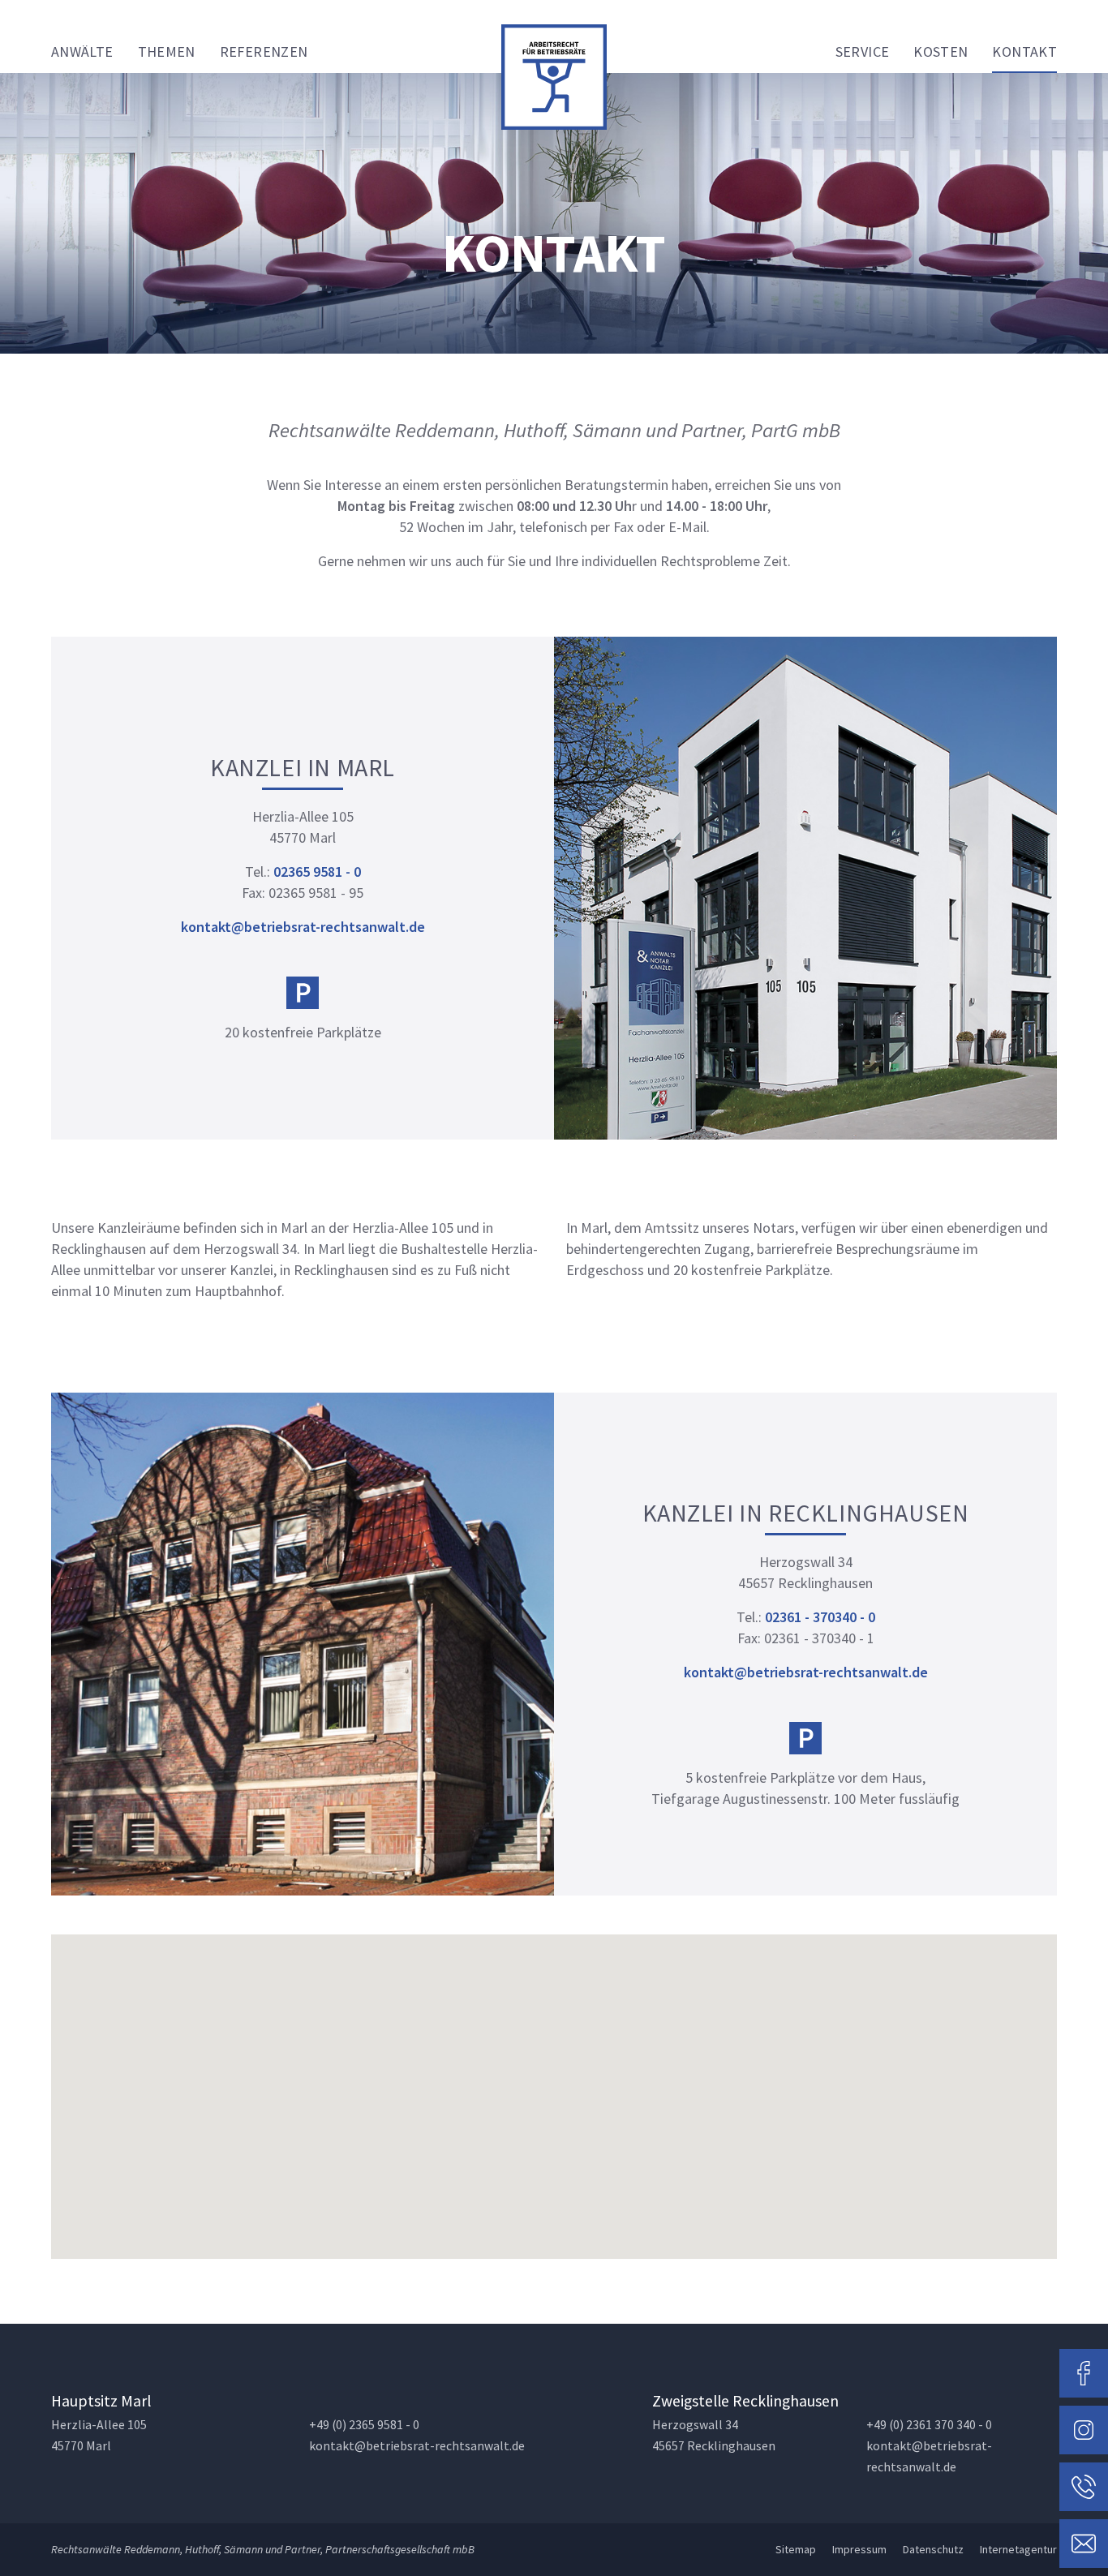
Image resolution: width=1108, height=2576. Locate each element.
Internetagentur (1018, 2549)
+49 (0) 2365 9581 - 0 (364, 2425)
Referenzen (264, 52)
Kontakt (1024, 52)
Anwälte (82, 52)
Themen (167, 52)
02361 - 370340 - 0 (818, 1617)
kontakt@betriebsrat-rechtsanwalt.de (303, 927)
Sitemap (796, 2549)
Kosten (941, 52)
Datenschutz (933, 2549)
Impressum (859, 2549)
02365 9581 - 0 (316, 872)
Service (863, 52)
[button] (554, 2087)
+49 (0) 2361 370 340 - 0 (929, 2425)
